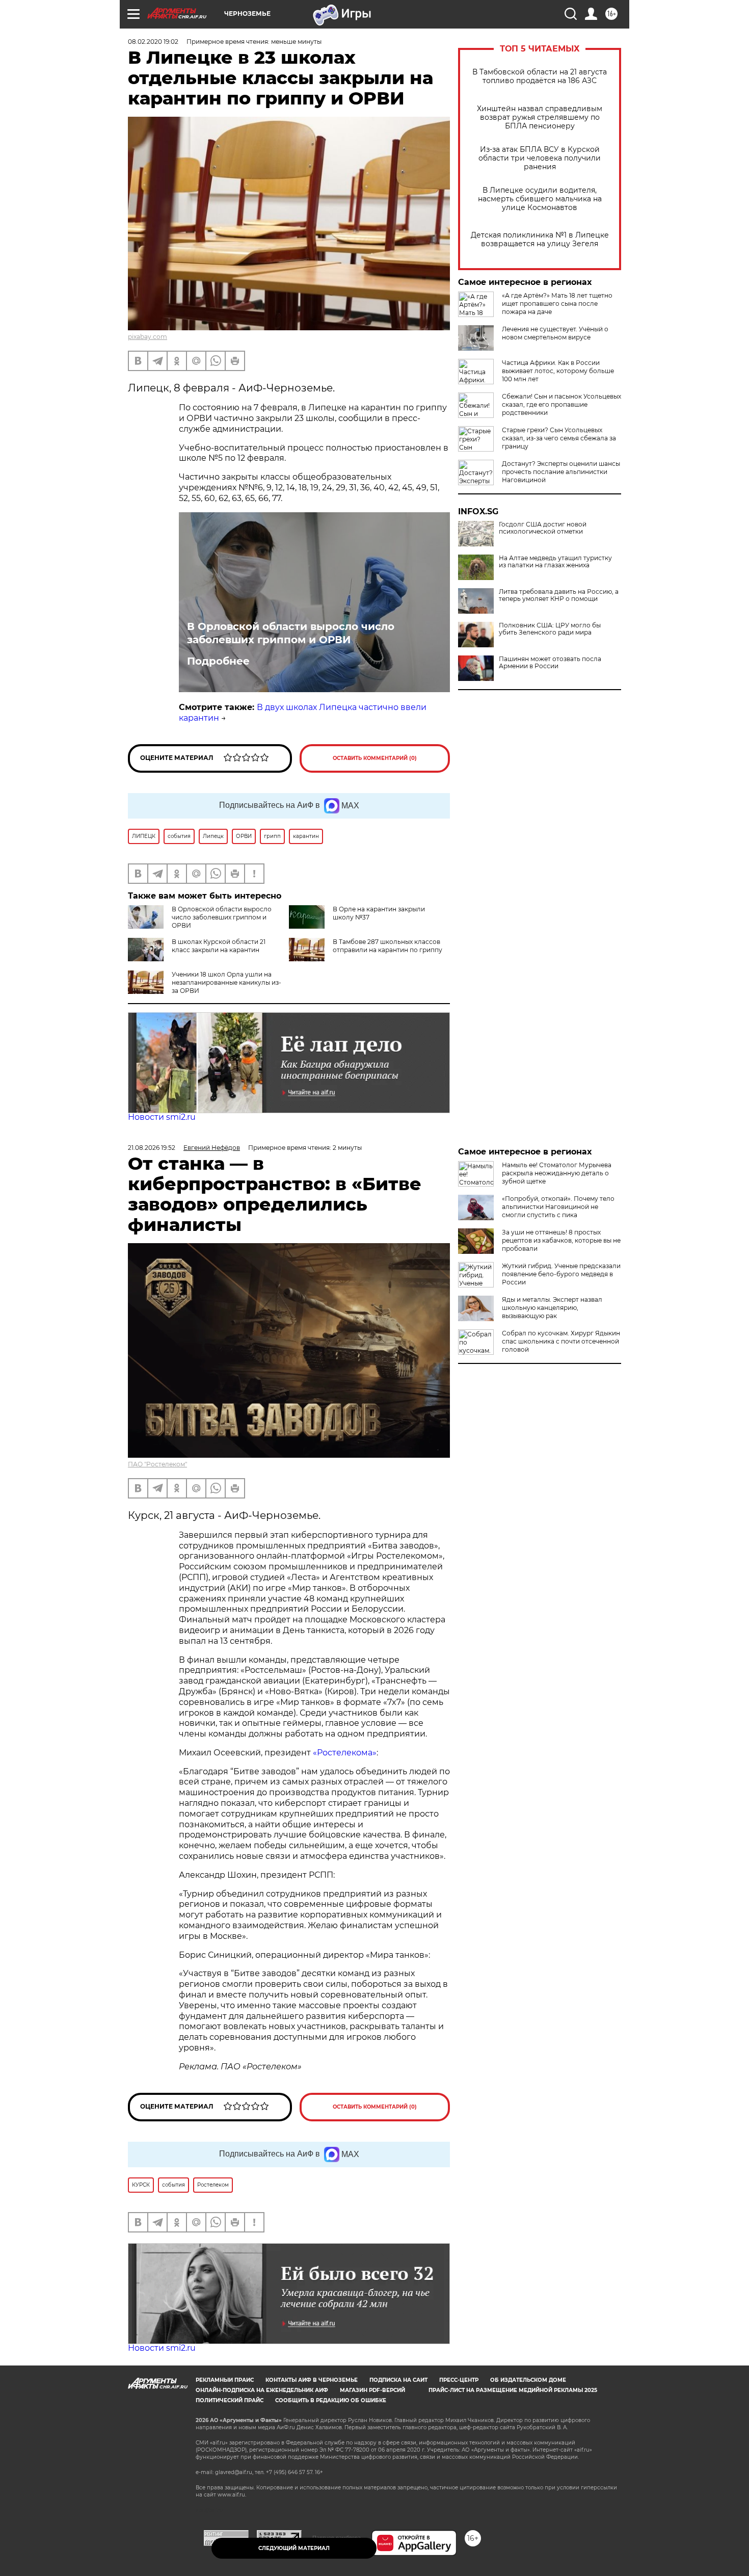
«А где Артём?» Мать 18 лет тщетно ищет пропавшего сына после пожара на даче (557, 304)
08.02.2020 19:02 (153, 42)
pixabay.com (148, 337)
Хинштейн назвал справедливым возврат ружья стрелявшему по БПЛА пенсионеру (540, 117)
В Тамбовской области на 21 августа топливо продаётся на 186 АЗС (540, 76)
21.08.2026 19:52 (152, 1148)
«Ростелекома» (345, 1753)
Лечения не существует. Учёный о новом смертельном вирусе (555, 333)
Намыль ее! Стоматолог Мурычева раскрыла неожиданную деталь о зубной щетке (557, 1173)
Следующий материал (294, 2548)
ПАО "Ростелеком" (157, 1464)
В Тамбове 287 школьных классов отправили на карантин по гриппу (387, 946)
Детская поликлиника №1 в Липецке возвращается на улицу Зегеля (540, 240)
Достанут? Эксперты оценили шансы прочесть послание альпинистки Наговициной (561, 472)
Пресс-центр (459, 2380)
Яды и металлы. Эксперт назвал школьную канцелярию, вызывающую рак (552, 1308)
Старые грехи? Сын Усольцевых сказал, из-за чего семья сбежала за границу (559, 438)
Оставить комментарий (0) (375, 758)
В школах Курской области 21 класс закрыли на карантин (219, 946)
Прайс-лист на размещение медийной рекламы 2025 (513, 2390)
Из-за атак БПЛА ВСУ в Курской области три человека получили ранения (540, 158)
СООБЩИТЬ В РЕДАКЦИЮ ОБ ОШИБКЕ (331, 2400)
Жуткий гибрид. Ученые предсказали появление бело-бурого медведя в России (561, 1274)
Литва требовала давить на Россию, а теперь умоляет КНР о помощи (559, 595)
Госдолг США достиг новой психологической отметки (543, 528)
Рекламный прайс (225, 2380)
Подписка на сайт (398, 2380)
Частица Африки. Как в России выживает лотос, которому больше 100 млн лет (558, 371)
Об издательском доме (528, 2380)
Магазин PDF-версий (372, 2390)
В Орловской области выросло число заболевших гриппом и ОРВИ (291, 633)
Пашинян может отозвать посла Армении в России (550, 663)
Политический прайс (230, 2400)
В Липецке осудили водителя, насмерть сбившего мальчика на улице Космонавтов (540, 199)
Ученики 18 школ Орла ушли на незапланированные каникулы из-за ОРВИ (226, 982)
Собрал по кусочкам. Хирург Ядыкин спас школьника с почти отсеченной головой (561, 1341)
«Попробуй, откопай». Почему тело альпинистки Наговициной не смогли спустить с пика (558, 1207)
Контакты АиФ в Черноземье (312, 2380)
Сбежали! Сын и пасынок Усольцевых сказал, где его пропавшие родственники (561, 404)
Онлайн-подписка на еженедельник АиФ (262, 2390)
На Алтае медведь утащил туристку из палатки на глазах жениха (555, 562)
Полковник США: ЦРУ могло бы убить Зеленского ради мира (550, 629)
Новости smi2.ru (162, 1117)
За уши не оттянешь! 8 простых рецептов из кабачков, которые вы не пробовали (561, 1240)
